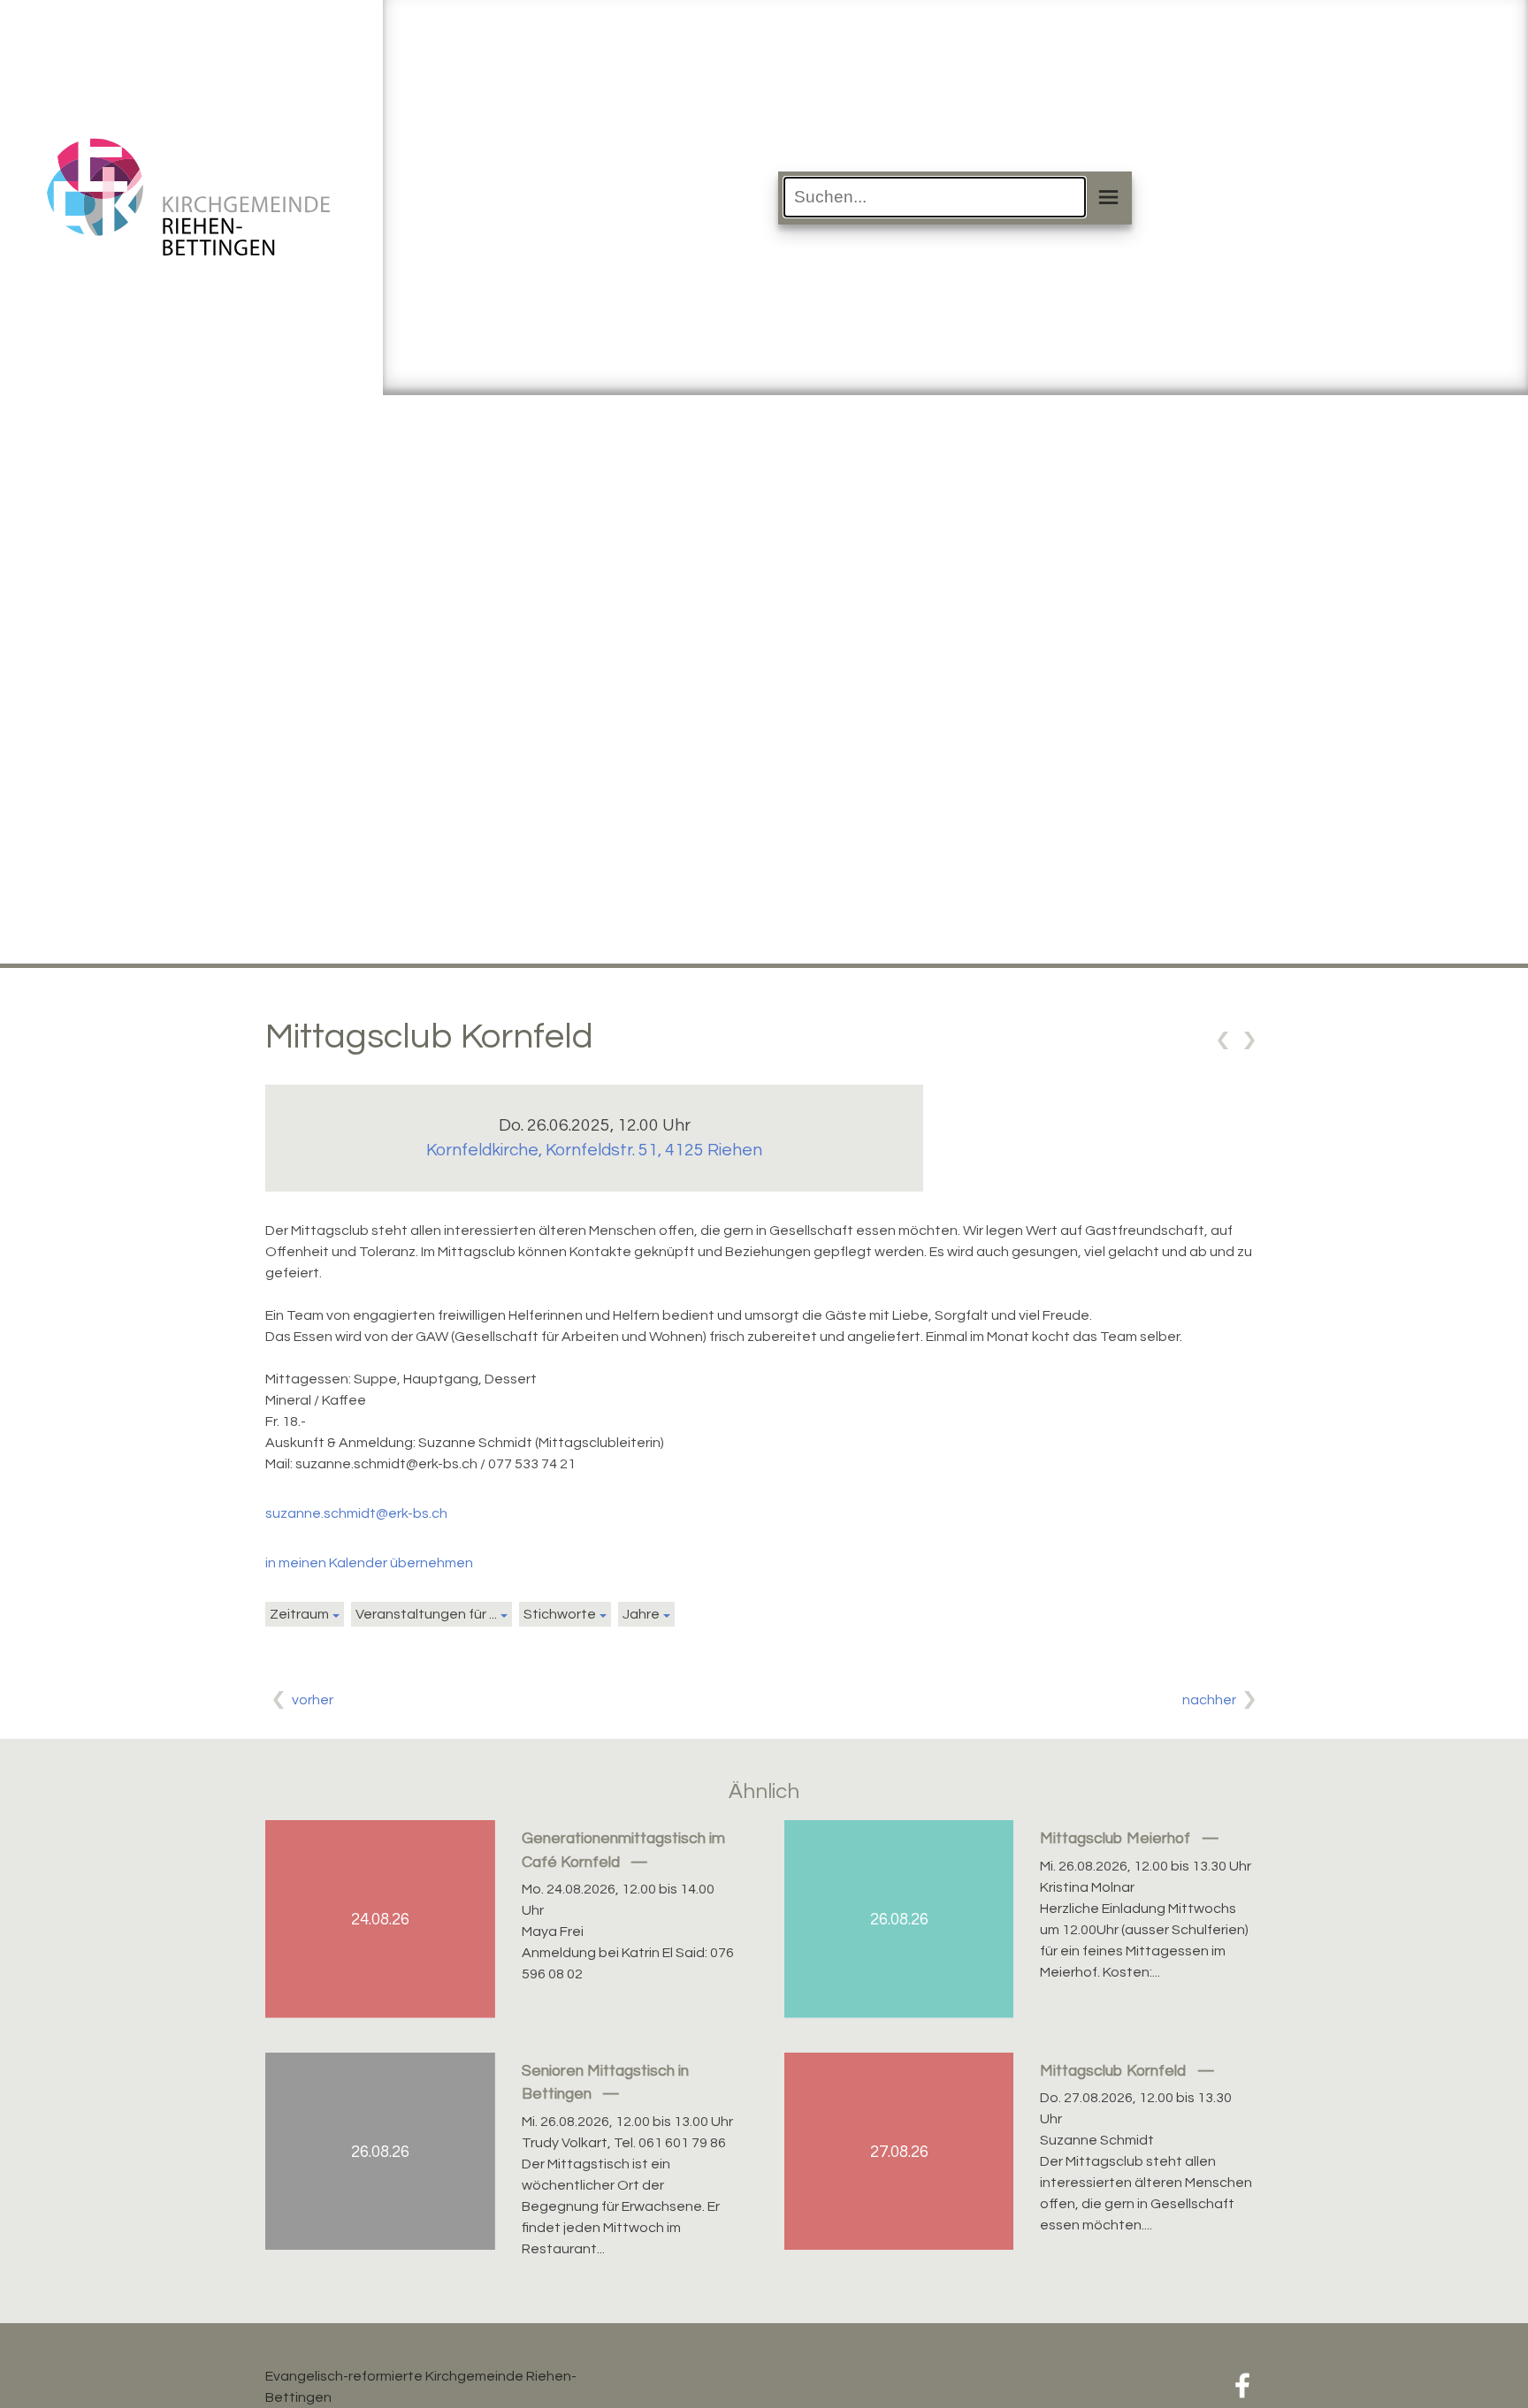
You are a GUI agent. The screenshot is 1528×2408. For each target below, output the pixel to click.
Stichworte (560, 1614)
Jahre (641, 1614)
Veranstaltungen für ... (426, 1614)
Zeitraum (299, 1614)
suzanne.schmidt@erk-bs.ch (356, 1513)
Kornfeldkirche (594, 1150)
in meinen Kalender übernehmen (369, 1563)
